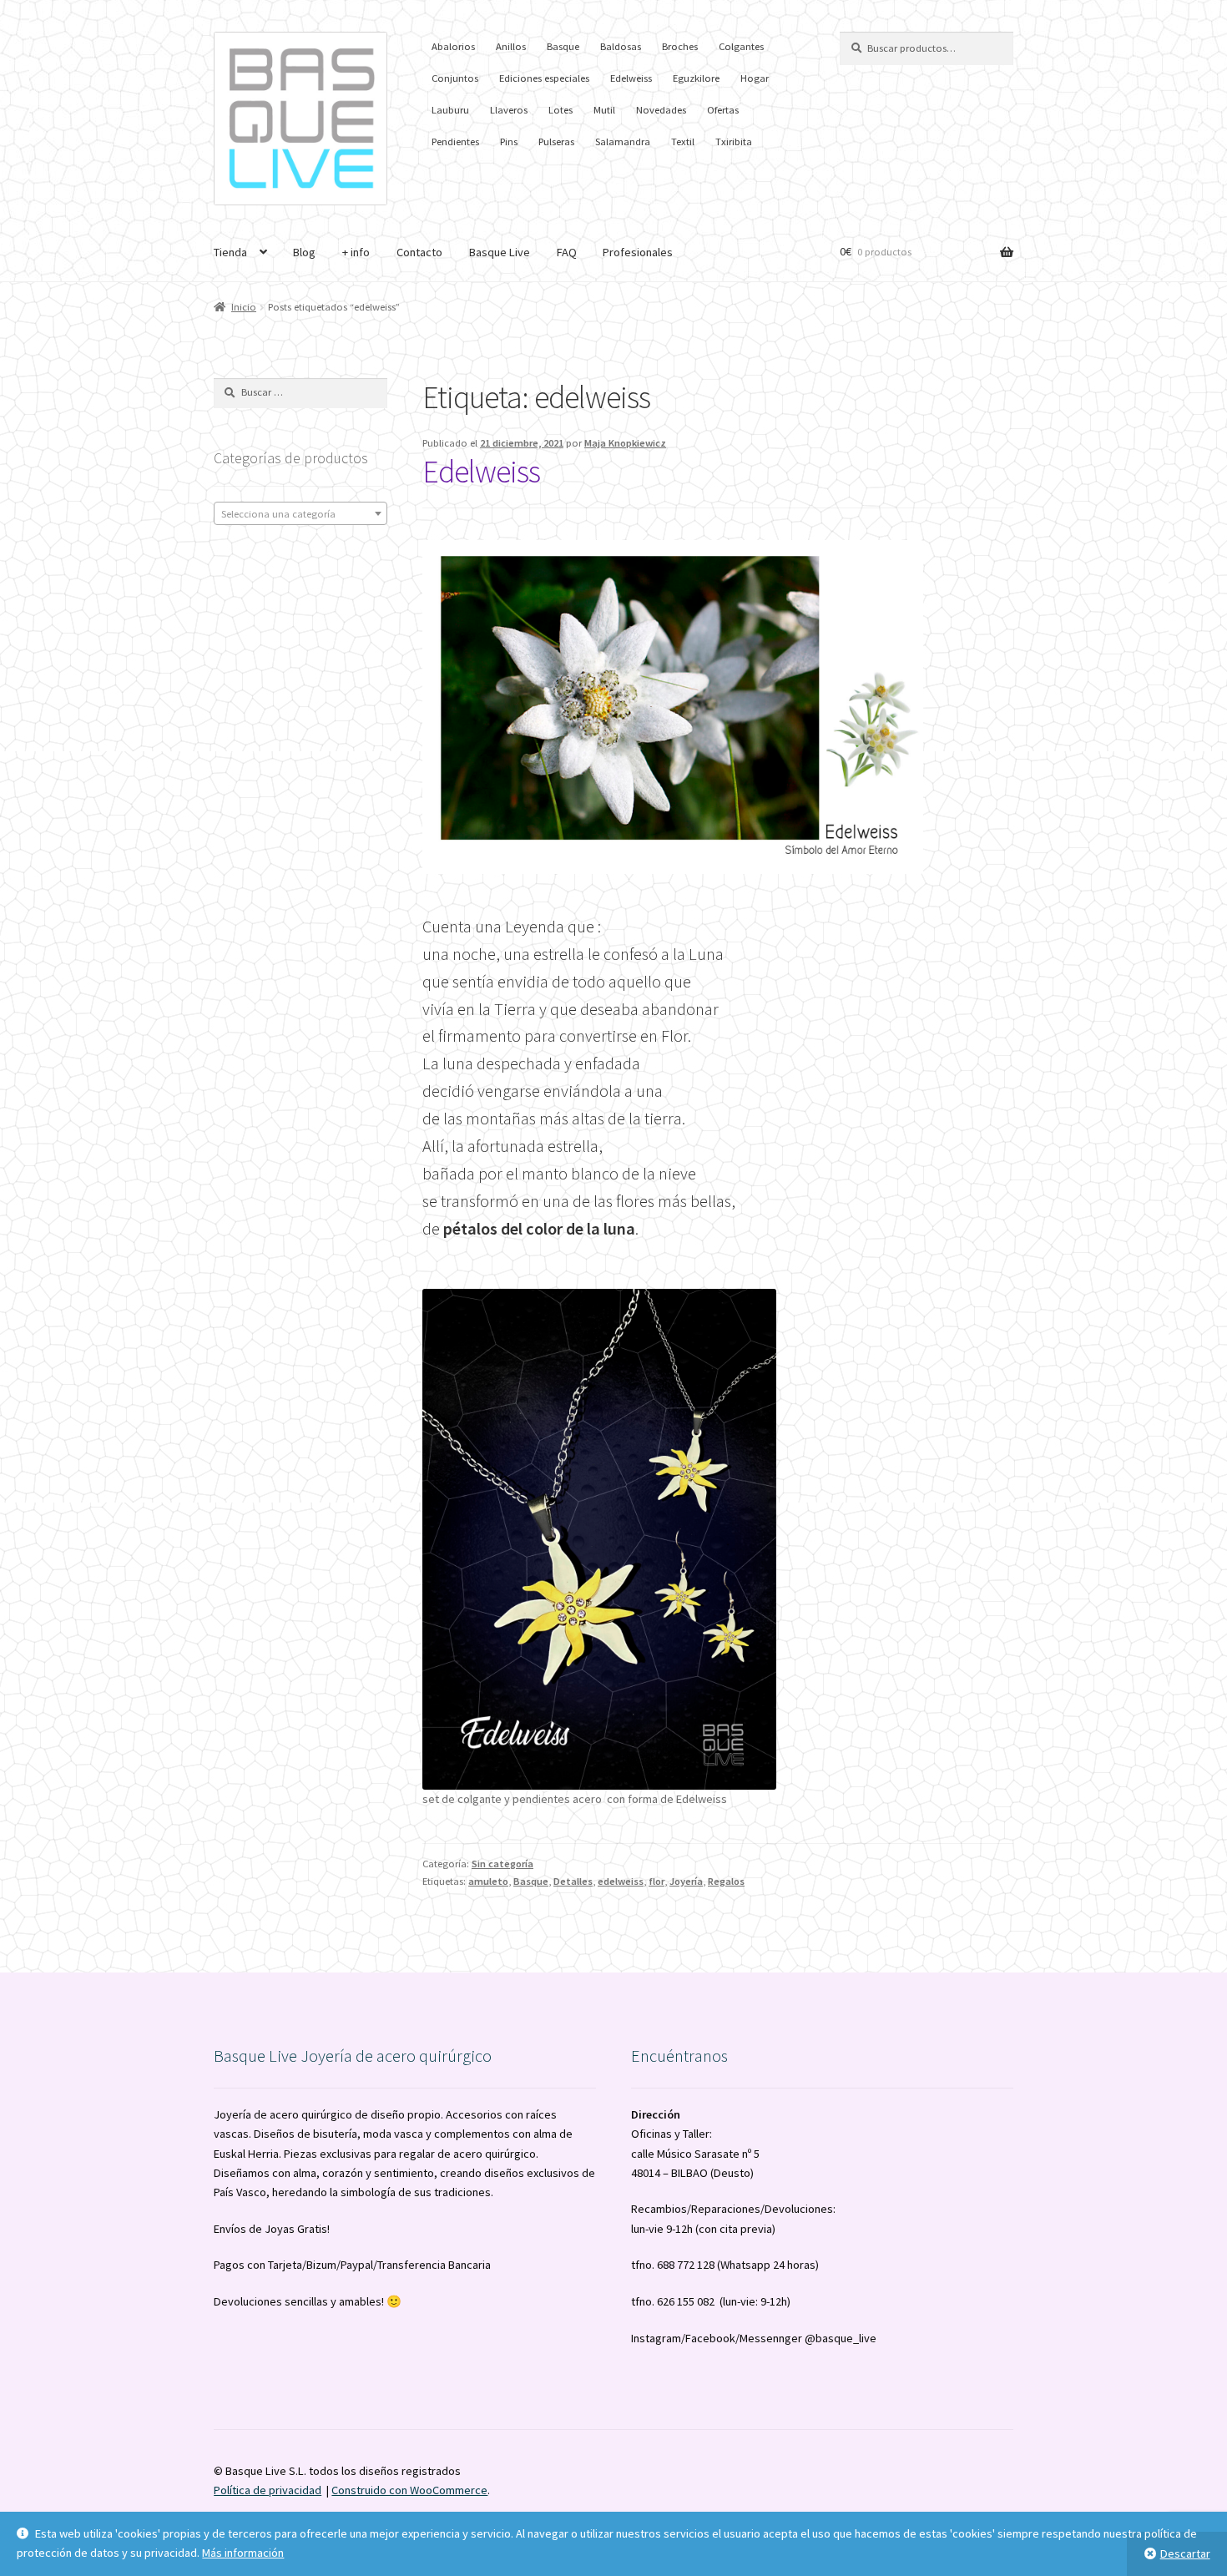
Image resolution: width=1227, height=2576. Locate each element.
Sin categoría (502, 1864)
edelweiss (621, 1881)
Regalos (726, 1881)
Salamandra (623, 141)
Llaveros (509, 110)
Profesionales (638, 252)
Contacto (419, 252)
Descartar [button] (1185, 2553)
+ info (356, 252)
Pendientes (455, 141)
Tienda (230, 252)
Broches (680, 46)
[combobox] (300, 513)
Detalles (573, 1881)
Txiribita (734, 141)
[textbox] (300, 514)
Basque (563, 46)
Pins (509, 141)
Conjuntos (455, 78)
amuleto (488, 1881)
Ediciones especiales (544, 78)
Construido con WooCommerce (409, 2490)
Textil (683, 141)
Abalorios (453, 46)
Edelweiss (631, 78)
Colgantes (741, 46)
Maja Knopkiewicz (625, 443)
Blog (304, 252)
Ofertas (723, 110)
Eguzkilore (696, 78)
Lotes (560, 110)
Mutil (604, 110)
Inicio (244, 307)
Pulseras (556, 141)
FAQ (567, 252)
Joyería (686, 1881)
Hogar (755, 78)
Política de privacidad (268, 2490)
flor (656, 1881)
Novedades (661, 110)
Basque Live (500, 252)
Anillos (511, 46)
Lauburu (450, 110)
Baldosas (621, 46)
